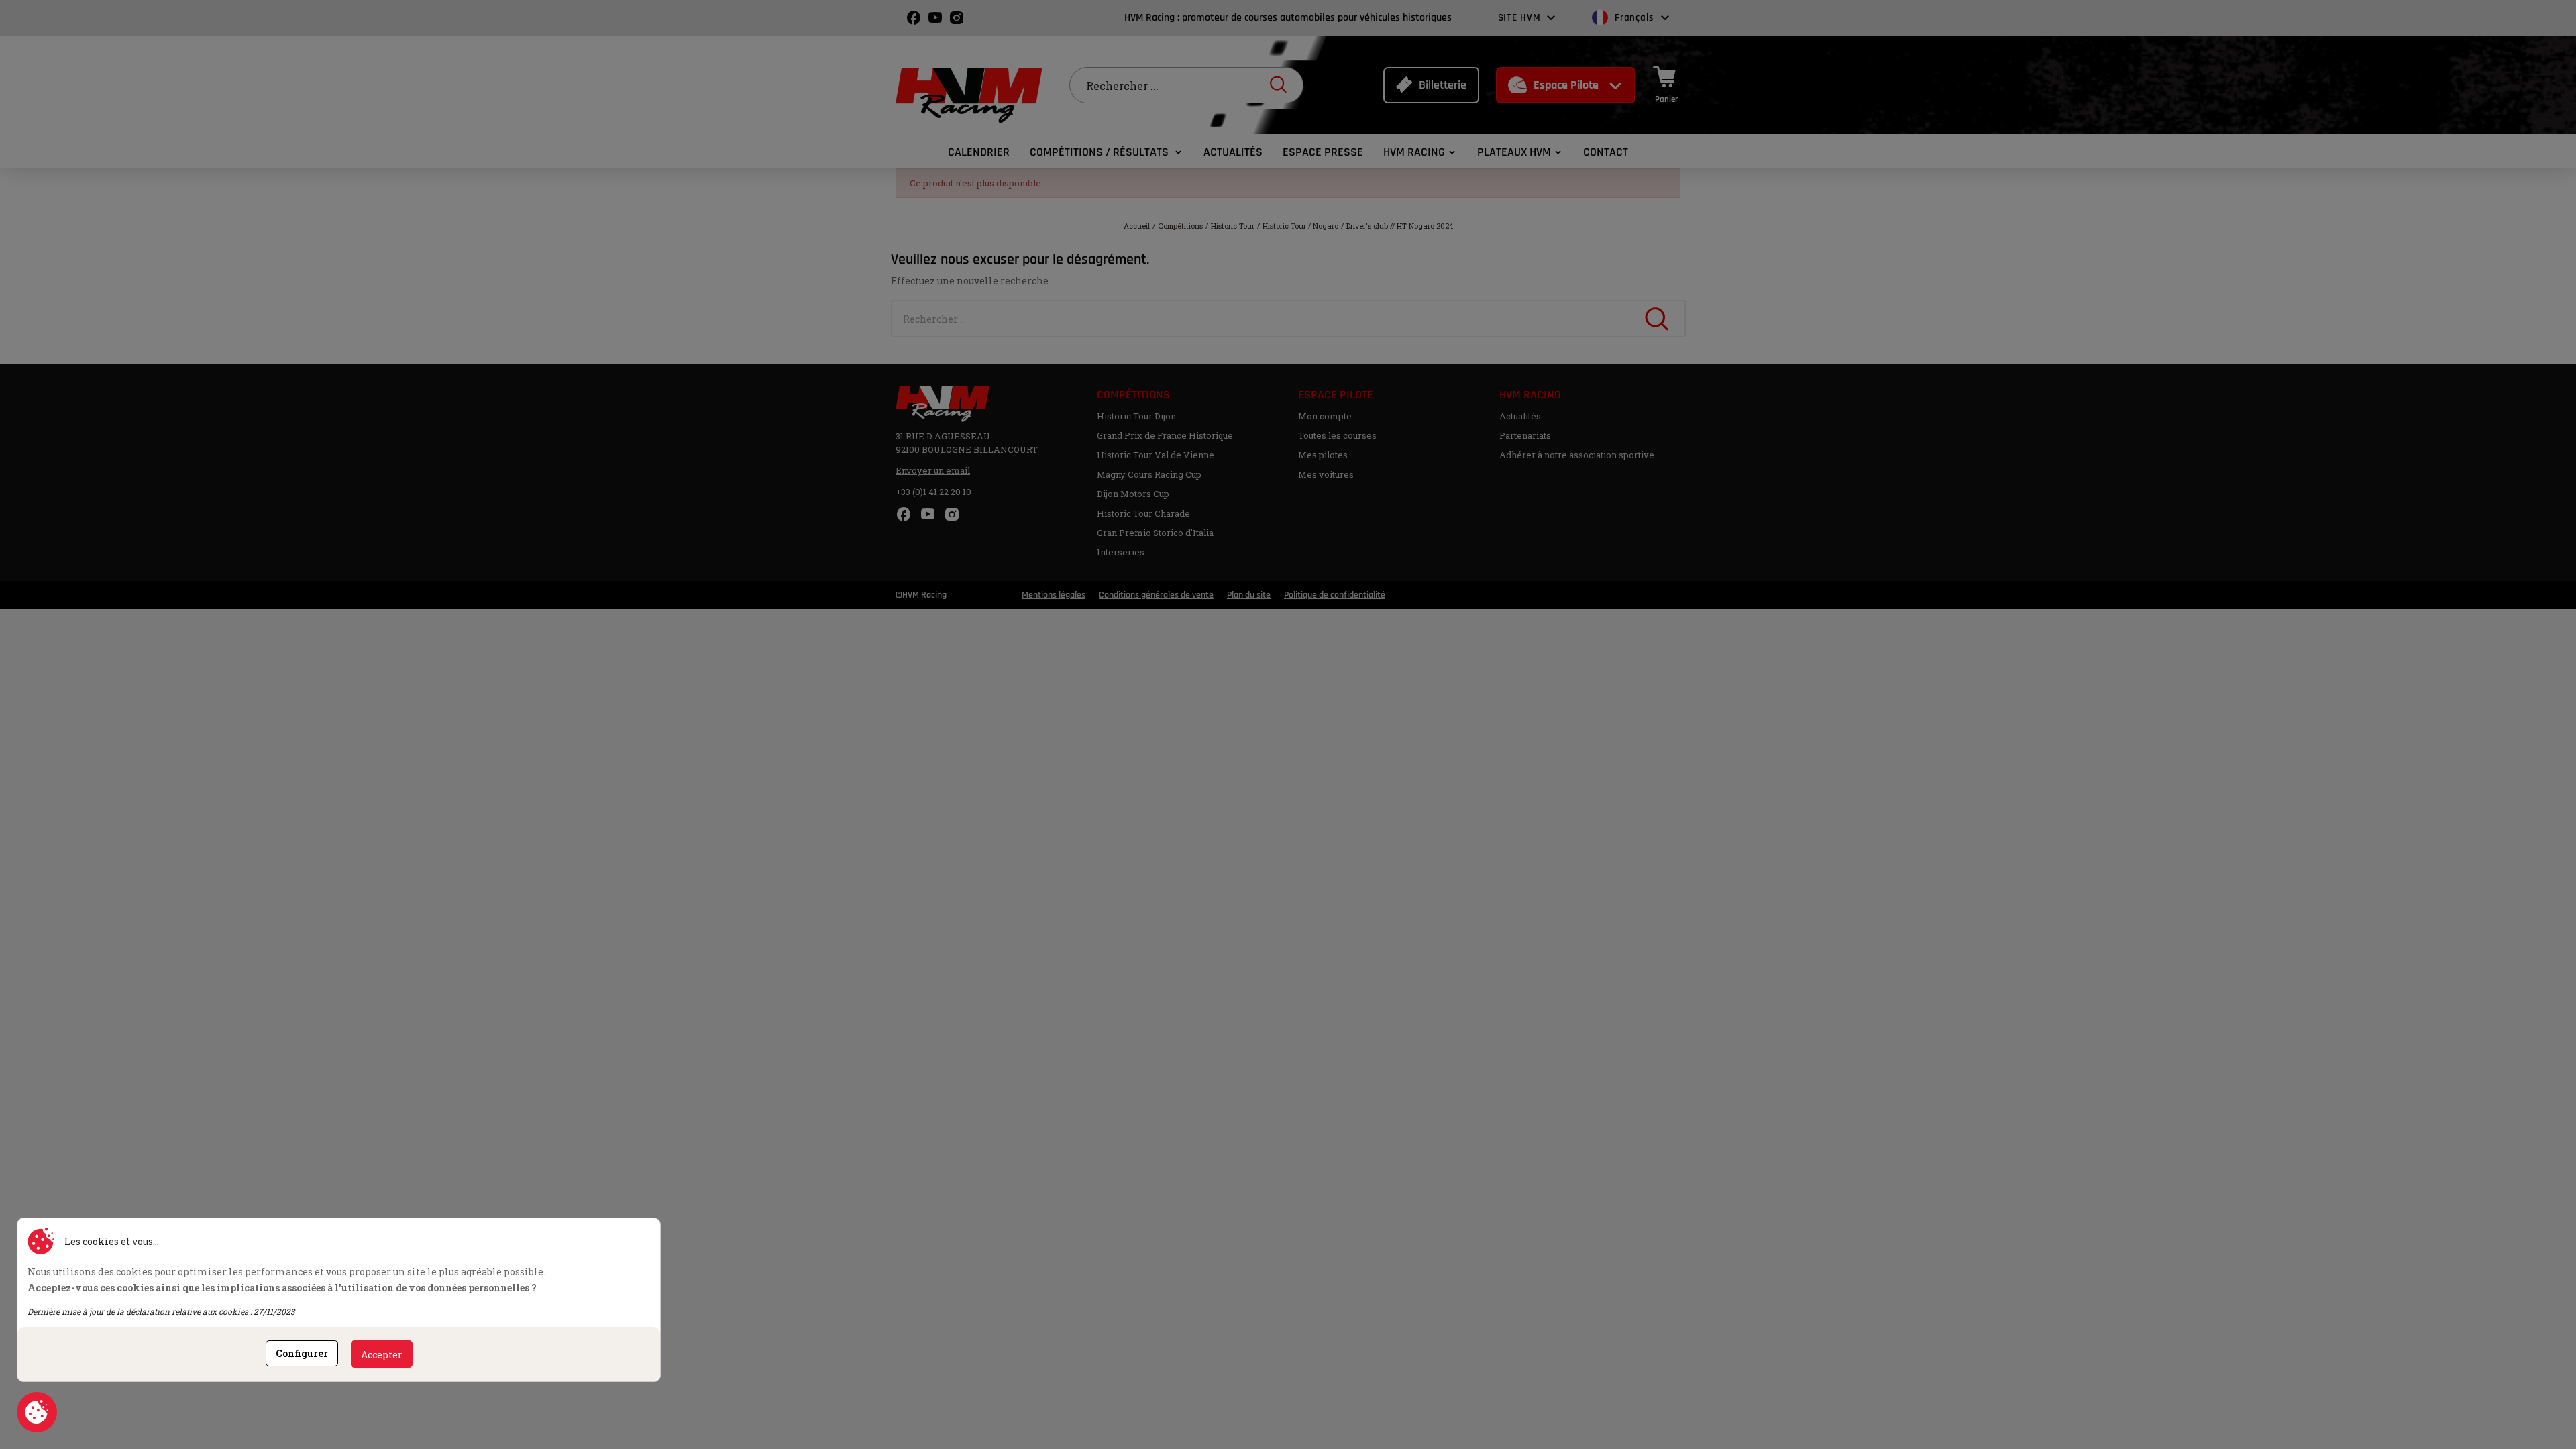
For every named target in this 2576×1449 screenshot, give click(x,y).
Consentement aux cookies (37, 1412)
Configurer (302, 1353)
